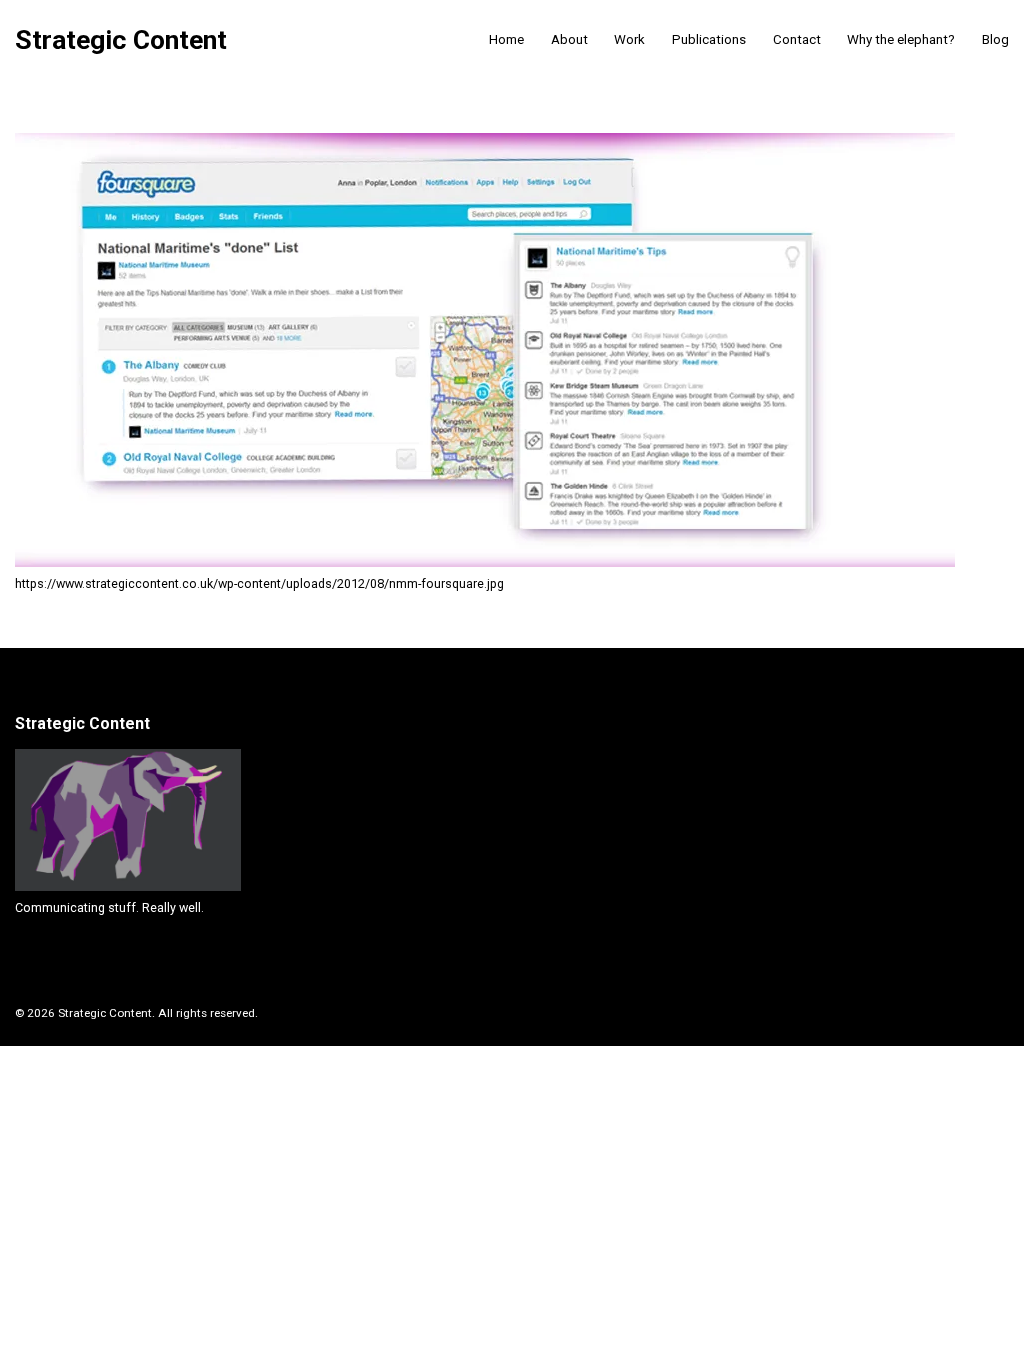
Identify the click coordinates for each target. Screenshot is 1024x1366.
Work (629, 39)
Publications (709, 39)
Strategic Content (121, 40)
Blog (995, 39)
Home (506, 39)
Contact (797, 39)
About (569, 39)
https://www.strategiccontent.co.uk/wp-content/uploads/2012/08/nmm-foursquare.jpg (259, 583)
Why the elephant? (901, 39)
